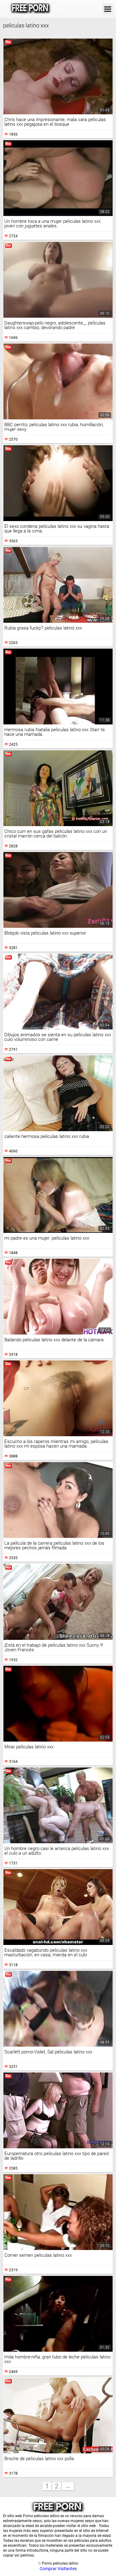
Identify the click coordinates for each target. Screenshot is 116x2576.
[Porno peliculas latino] (30, 9)
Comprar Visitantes (58, 2569)
